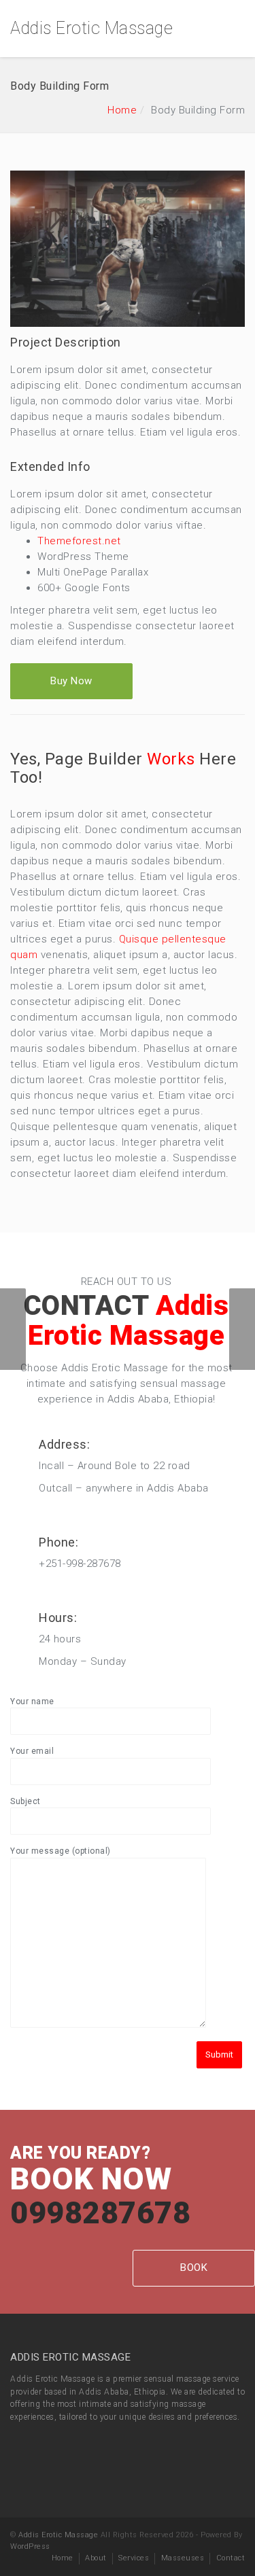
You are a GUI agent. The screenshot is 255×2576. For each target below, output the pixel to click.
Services (134, 2558)
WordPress (30, 2546)
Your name (32, 1701)
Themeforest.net (79, 541)
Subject (26, 1801)
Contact (231, 2558)
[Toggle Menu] (236, 29)
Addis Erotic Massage (91, 28)
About (96, 2558)
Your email (32, 1751)
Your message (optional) (61, 1851)
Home (122, 110)
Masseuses (183, 2558)
